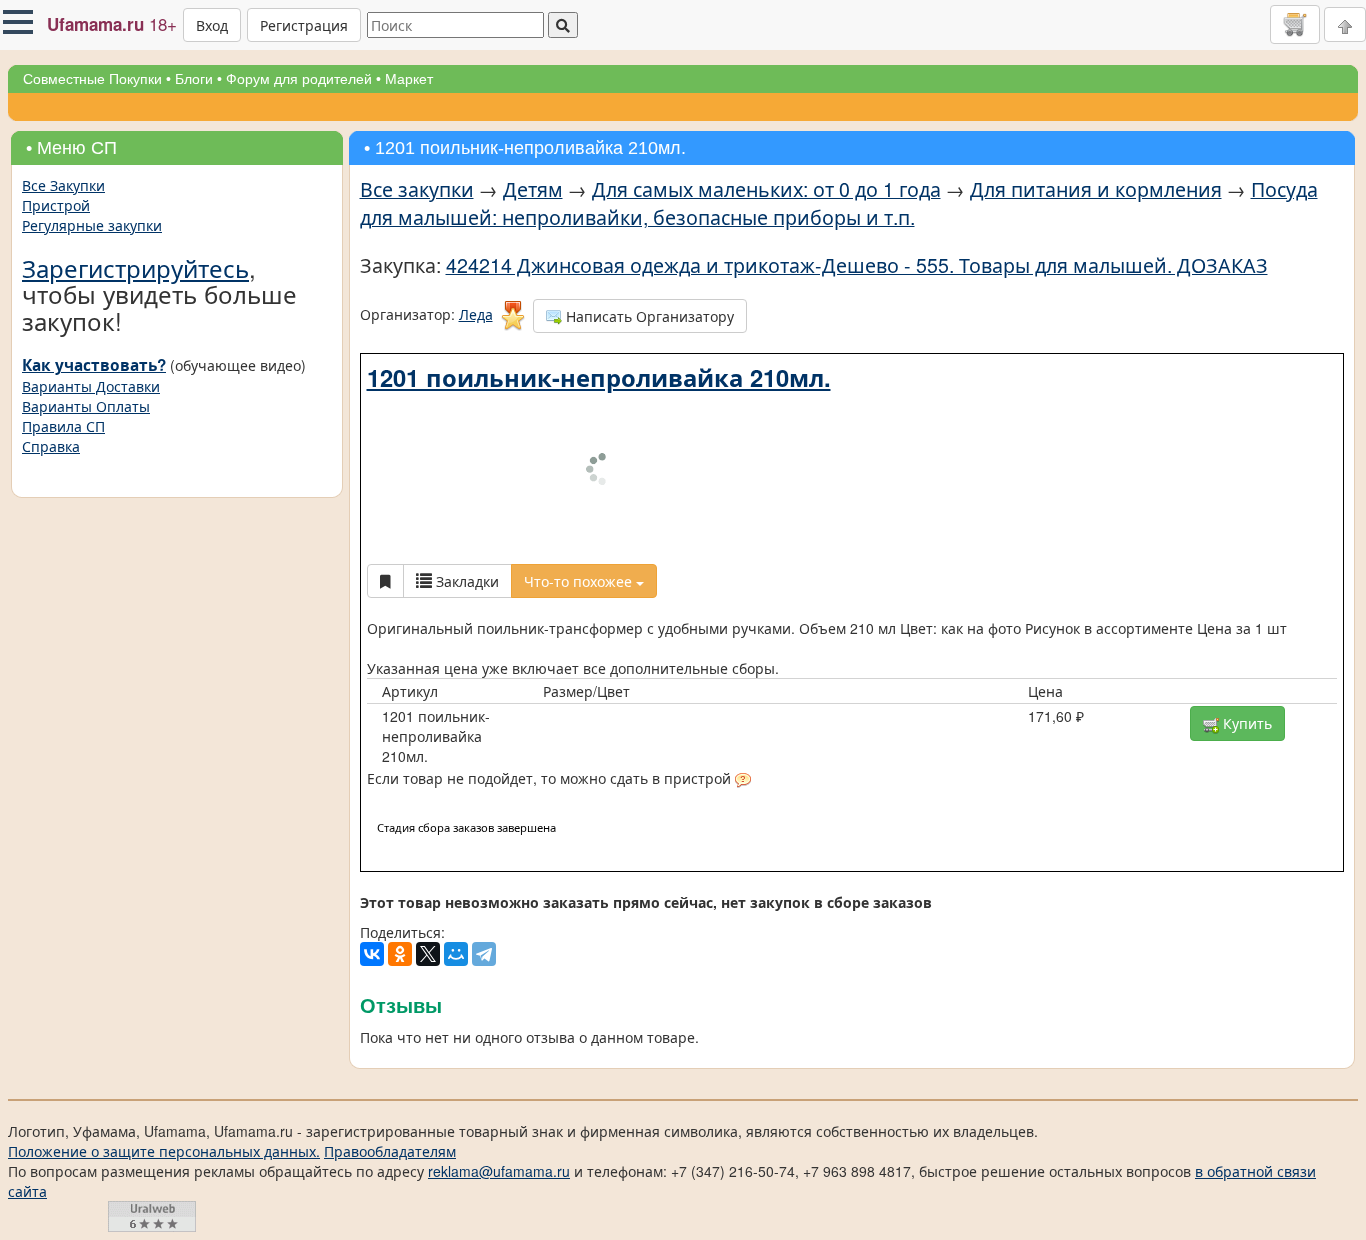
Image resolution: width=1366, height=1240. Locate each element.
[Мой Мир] (456, 820)
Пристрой (56, 205)
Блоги (194, 79)
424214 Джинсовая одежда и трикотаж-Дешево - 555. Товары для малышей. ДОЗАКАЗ (857, 264)
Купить (1245, 589)
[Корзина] (1295, 24)
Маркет (409, 79)
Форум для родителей (299, 79)
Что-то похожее (580, 447)
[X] (428, 820)
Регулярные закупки (92, 225)
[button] (18, 22)
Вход (212, 25)
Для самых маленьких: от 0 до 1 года (766, 188)
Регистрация (304, 25)
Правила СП (63, 426)
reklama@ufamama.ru (499, 1037)
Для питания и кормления (1096, 188)
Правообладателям (390, 1017)
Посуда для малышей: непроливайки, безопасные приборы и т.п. (839, 202)
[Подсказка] (743, 647)
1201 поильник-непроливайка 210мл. (599, 377)
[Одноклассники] (400, 820)
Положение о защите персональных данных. (164, 1017)
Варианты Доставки (91, 386)
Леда (476, 314)
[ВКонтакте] (372, 820)
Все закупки (417, 188)
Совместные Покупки (92, 79)
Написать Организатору (648, 316)
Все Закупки (63, 185)
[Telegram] (484, 820)
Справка (51, 446)
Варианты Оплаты (86, 406)
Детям (533, 188)
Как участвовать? (94, 365)
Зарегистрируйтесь (135, 267)
